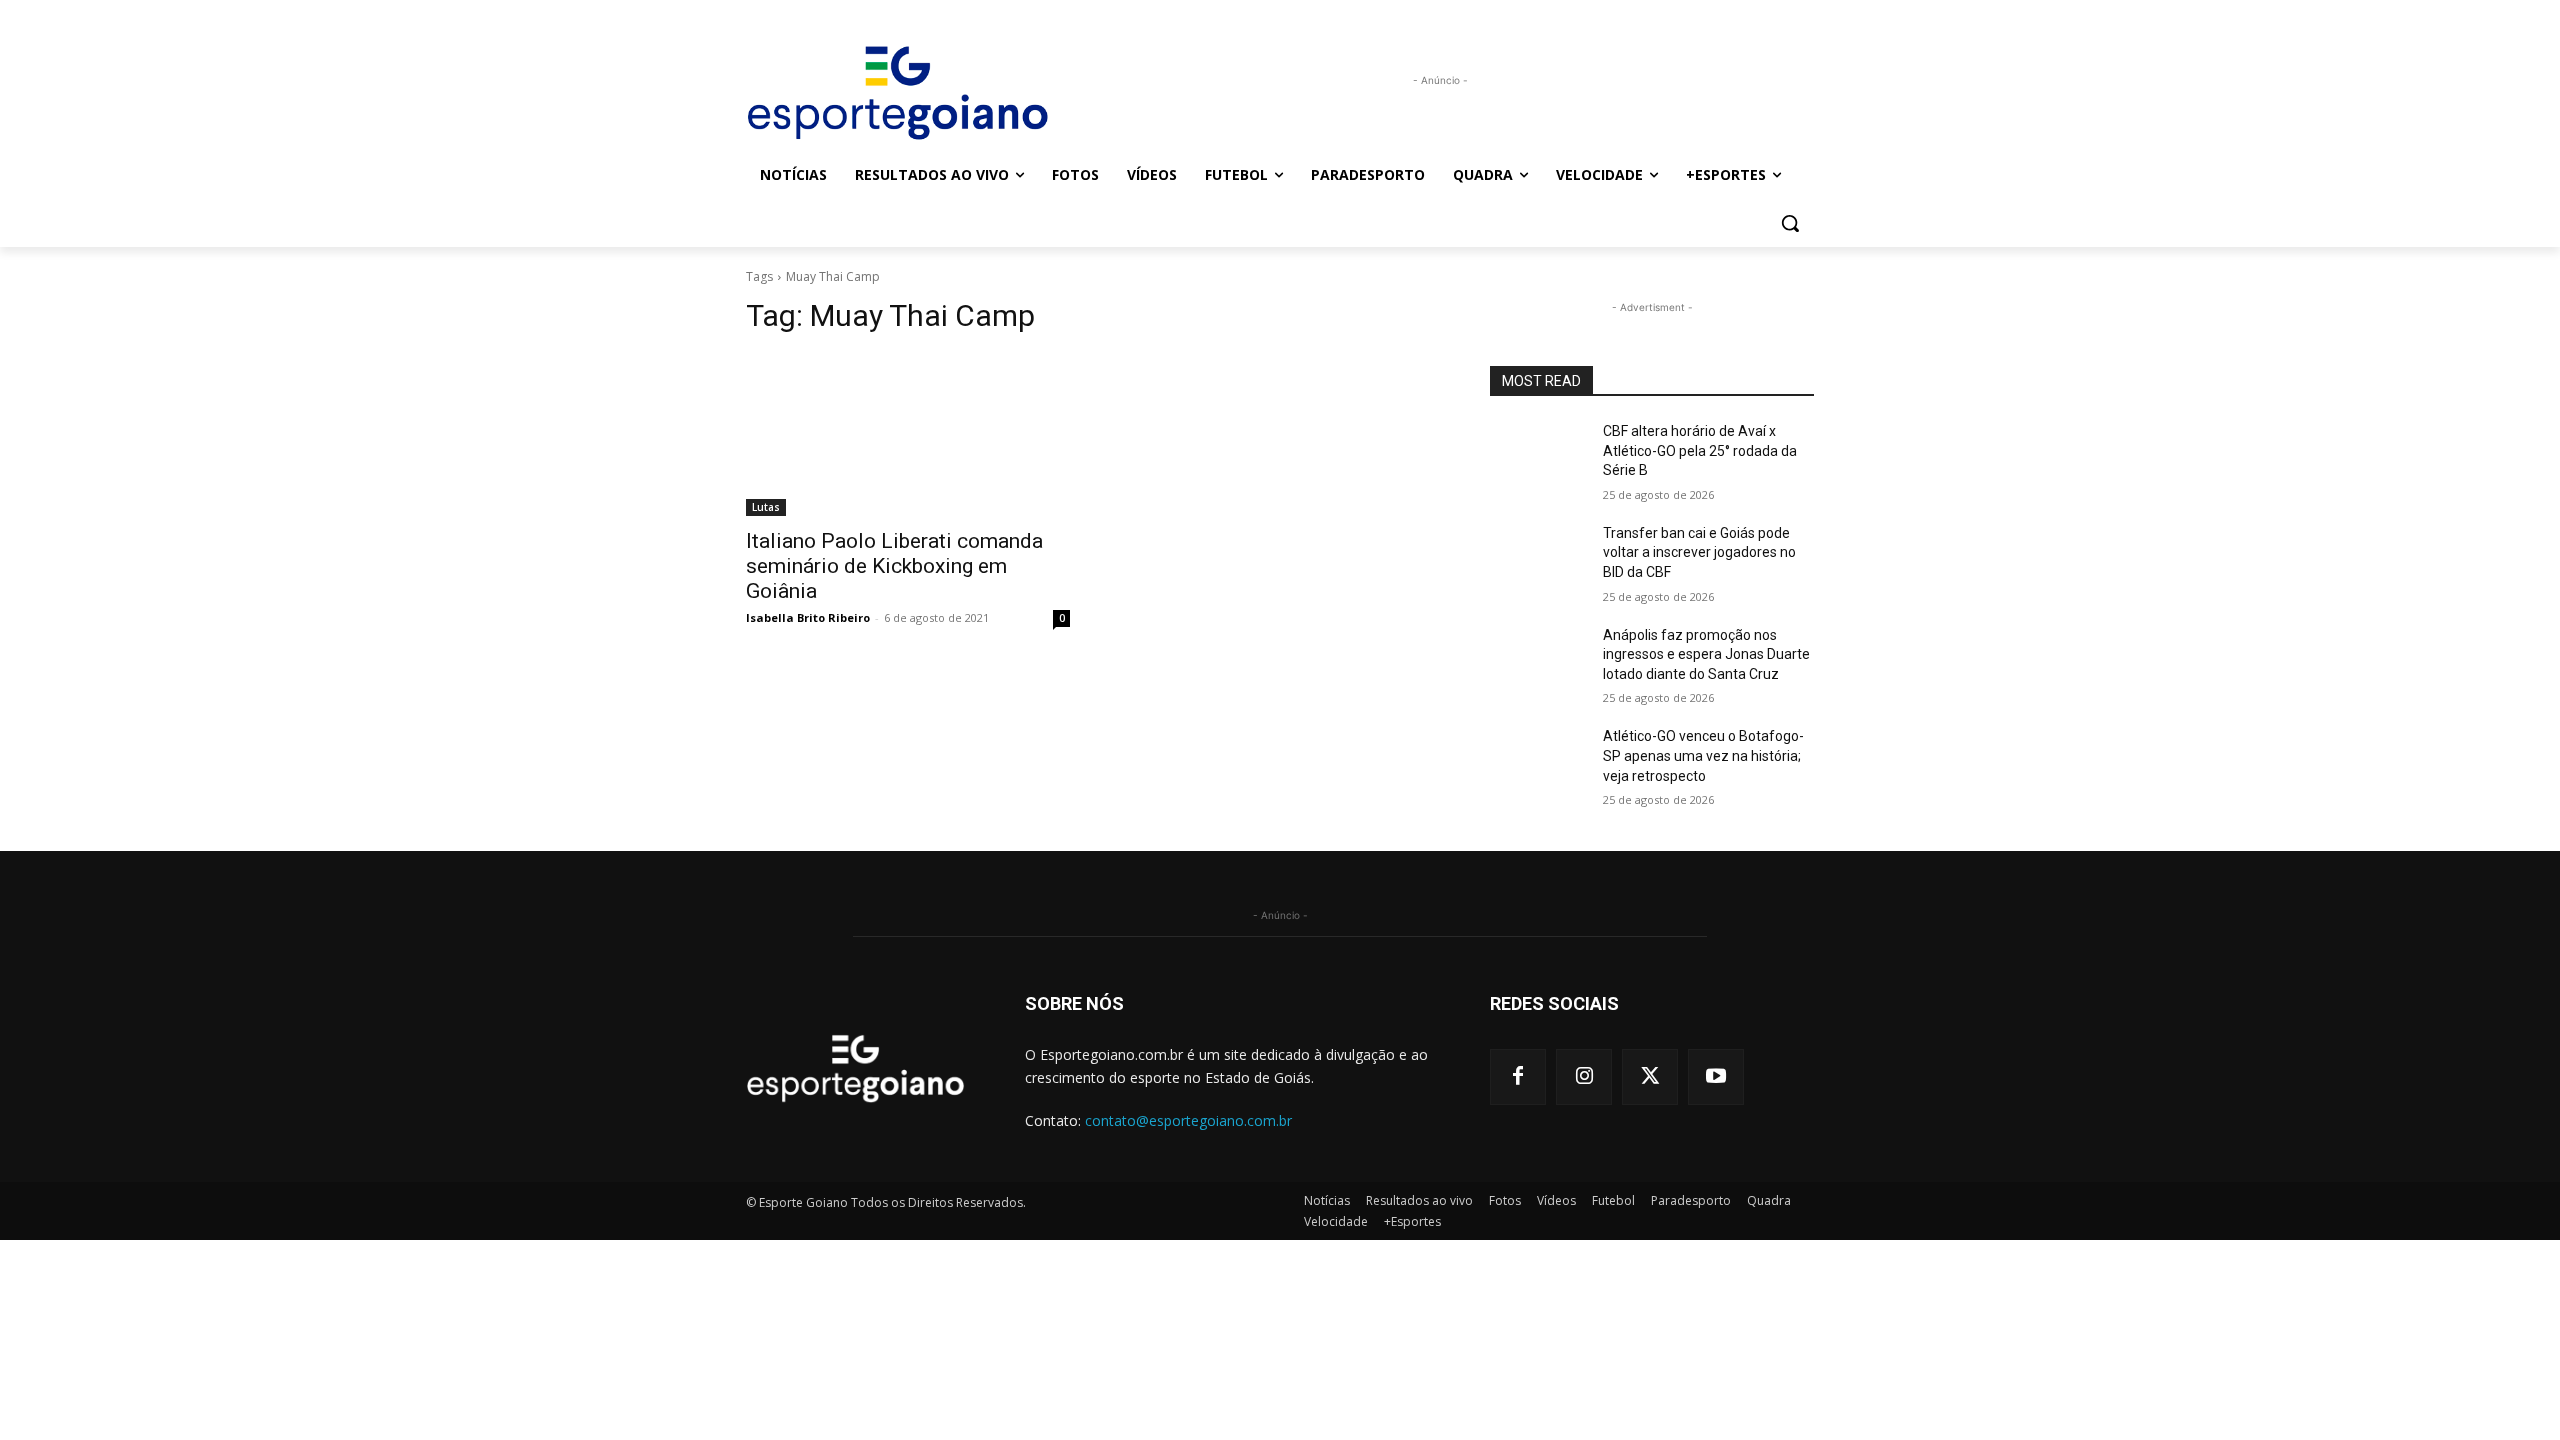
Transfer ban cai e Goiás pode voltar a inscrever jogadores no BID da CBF (1699, 552)
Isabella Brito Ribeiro (808, 617)
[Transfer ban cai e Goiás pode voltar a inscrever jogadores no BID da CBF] (1538, 558)
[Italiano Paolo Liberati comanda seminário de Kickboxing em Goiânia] (908, 435)
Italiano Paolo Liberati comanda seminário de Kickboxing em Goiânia (894, 566)
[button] (1790, 223)
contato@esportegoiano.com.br (1188, 1120)
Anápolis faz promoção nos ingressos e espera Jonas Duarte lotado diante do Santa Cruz (1706, 654)
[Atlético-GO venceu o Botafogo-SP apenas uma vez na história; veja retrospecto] (1538, 761)
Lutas (766, 507)
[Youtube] (1716, 1077)
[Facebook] (1518, 1077)
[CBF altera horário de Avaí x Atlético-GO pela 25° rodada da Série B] (1538, 456)
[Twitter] (1650, 1077)
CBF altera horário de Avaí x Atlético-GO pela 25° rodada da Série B (1700, 450)
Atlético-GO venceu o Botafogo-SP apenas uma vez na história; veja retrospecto (1703, 755)
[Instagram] (1584, 1077)
